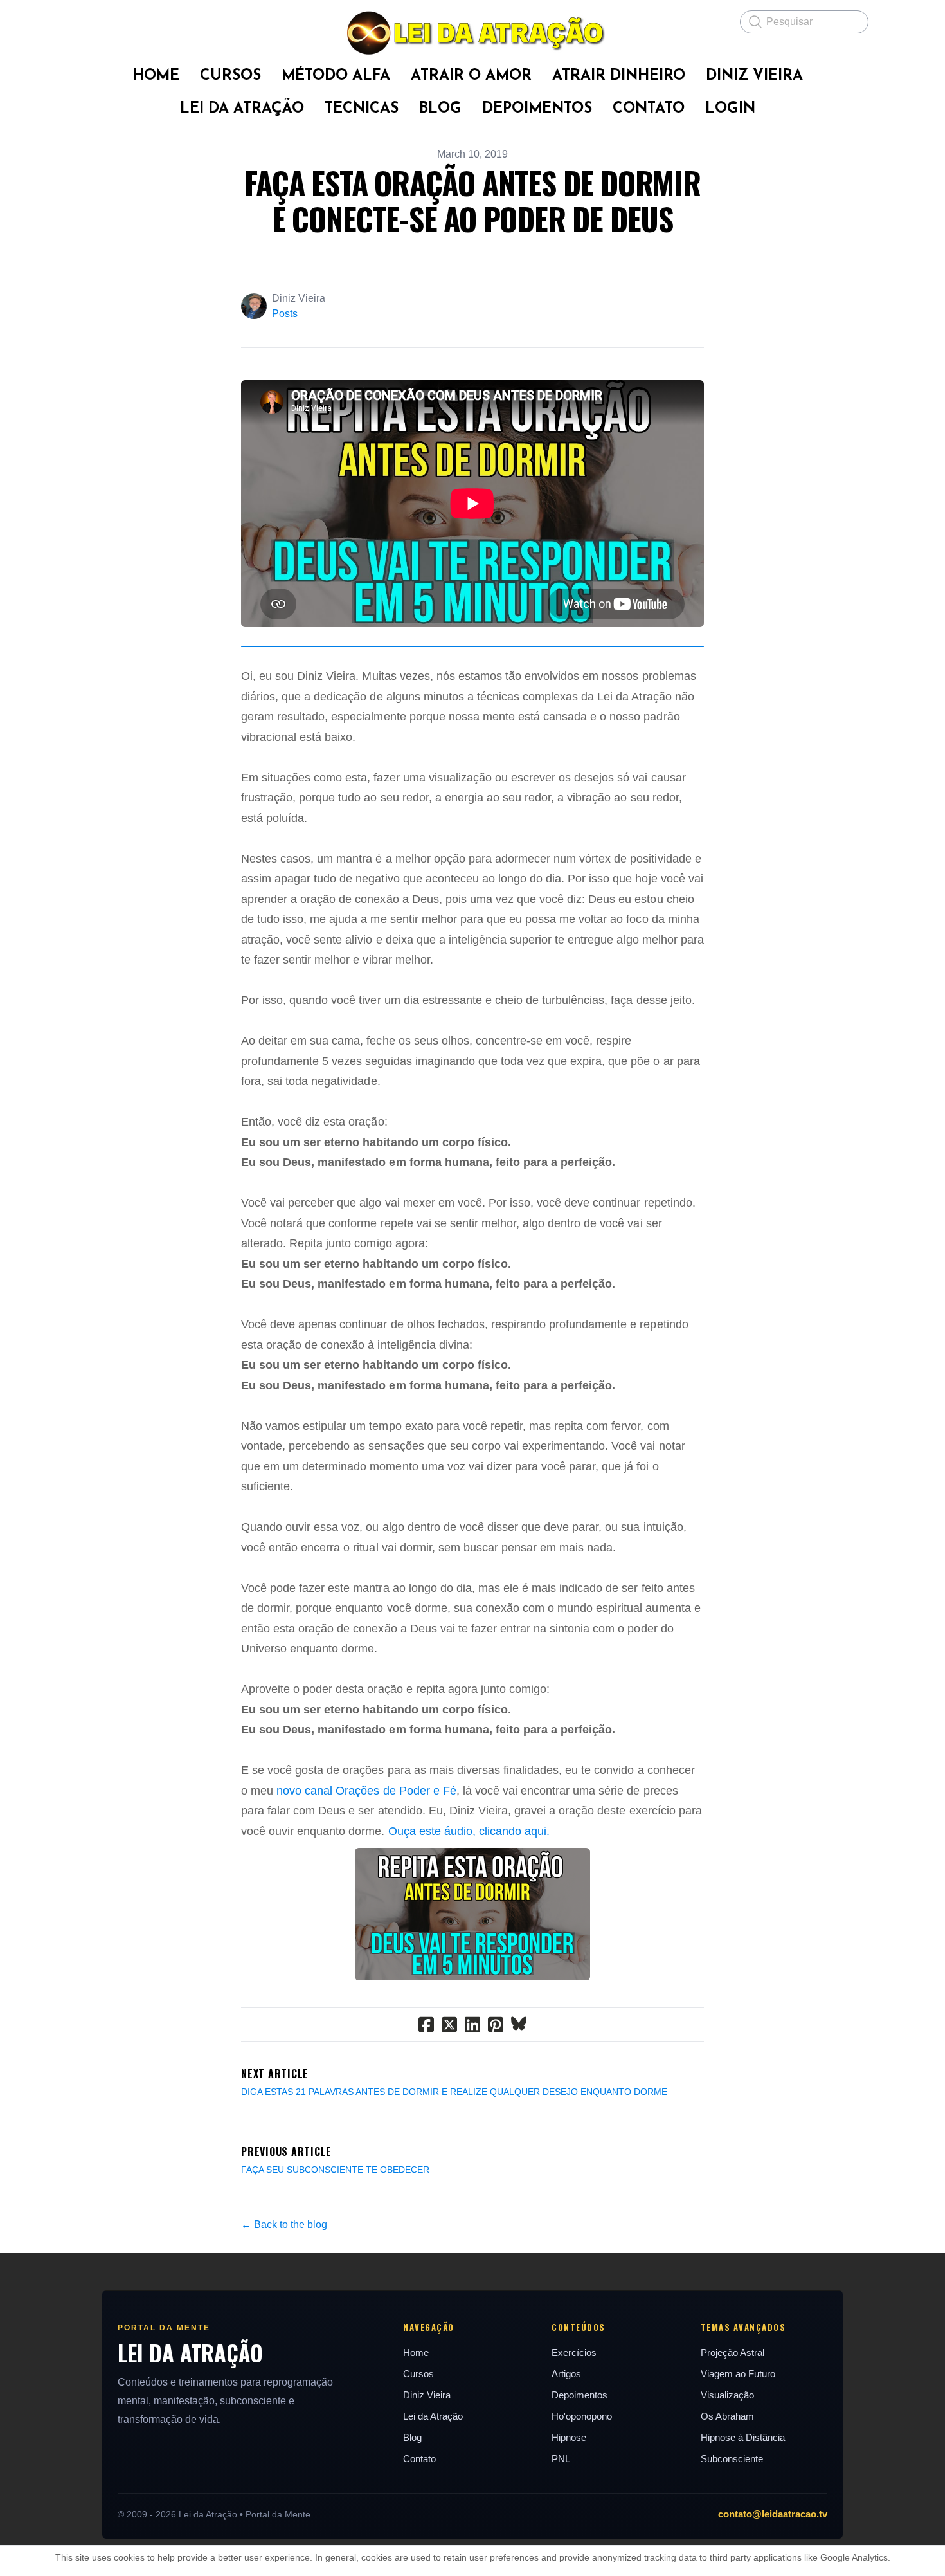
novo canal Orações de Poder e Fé (366, 1791)
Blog (412, 2437)
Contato (419, 2459)
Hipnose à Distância (743, 2437)
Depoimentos (580, 2395)
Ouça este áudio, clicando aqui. (469, 1831)
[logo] (473, 33)
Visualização (727, 2395)
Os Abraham (727, 2416)
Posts (285, 314)
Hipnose (569, 2437)
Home (416, 2352)
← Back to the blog (284, 2224)
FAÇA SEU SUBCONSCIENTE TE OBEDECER (335, 2170)
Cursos (419, 2374)
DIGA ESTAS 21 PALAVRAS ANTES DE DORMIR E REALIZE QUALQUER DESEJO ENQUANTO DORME (454, 2092)
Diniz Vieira (427, 2395)
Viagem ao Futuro (738, 2374)
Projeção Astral (733, 2352)
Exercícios (574, 2352)
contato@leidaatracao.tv (773, 2514)
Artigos (566, 2374)
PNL (561, 2459)
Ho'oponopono (582, 2416)
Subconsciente (732, 2459)
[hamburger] (87, 21)
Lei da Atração (433, 2416)
